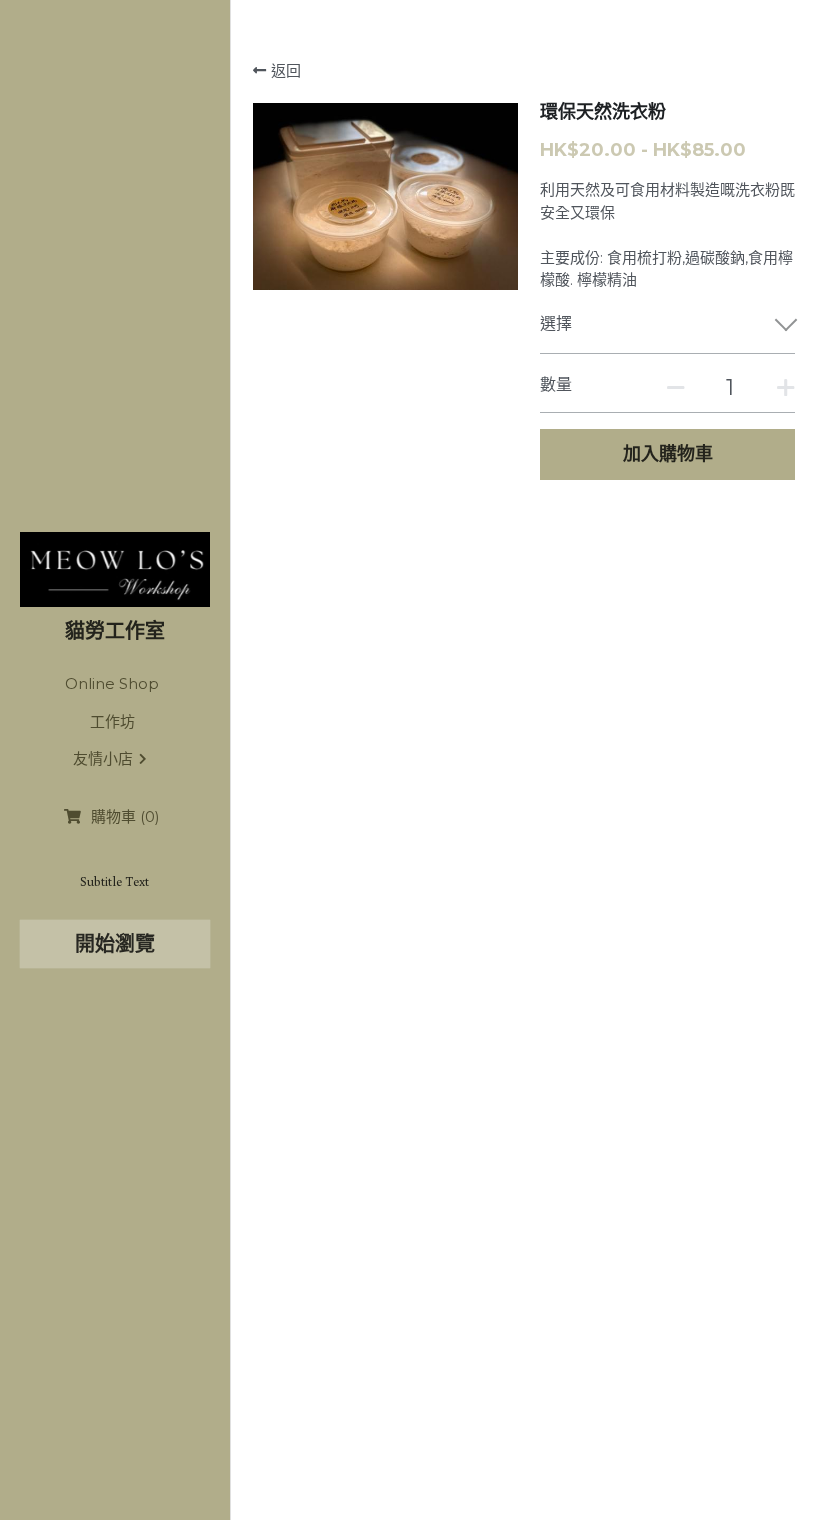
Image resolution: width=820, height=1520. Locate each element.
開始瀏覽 (115, 944)
